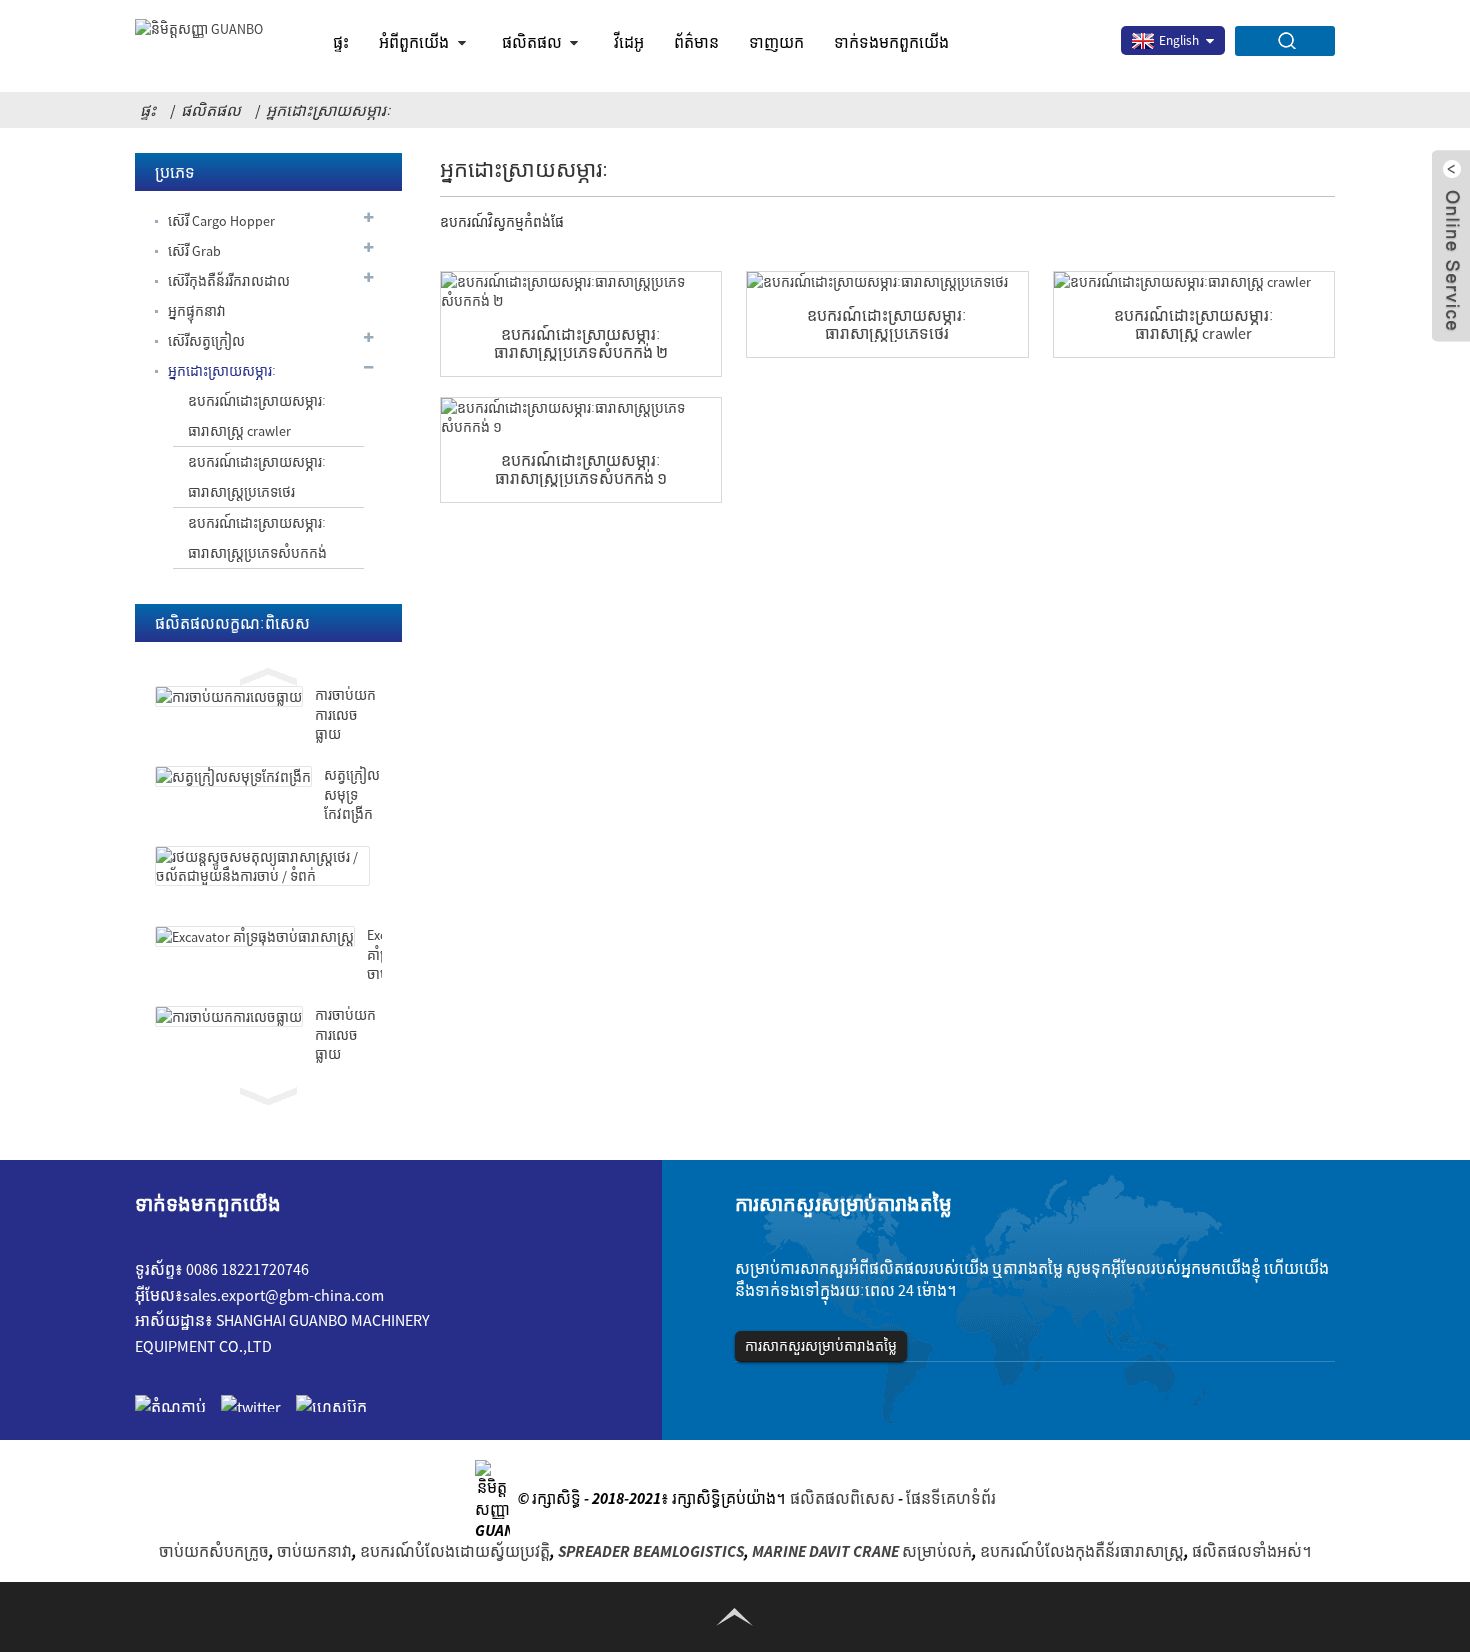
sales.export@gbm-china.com (283, 1295)
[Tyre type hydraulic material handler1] (581, 417)
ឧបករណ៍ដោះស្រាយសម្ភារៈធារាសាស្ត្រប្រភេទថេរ (257, 477)
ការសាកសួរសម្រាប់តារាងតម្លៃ (821, 1346)
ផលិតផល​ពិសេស (842, 1498)
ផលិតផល (532, 42)
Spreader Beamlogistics (651, 1551)
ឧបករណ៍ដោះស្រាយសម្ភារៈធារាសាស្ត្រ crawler (257, 416)
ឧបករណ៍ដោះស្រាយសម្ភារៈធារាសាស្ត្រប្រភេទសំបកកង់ (257, 538)
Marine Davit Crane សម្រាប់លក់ (862, 1551)
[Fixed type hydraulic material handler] (887, 281)
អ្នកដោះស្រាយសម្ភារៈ (328, 110)
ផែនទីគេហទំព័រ (951, 1498)
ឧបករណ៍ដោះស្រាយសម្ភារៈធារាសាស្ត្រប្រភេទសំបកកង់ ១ (581, 469)
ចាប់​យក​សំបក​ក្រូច (214, 1551)
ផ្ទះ (341, 42)
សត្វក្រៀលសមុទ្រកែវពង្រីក (352, 794)
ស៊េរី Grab (194, 251)
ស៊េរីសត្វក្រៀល (206, 341)
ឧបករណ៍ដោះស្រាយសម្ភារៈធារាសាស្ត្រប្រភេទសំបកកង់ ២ (581, 343)
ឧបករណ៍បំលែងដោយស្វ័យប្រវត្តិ (455, 1551)
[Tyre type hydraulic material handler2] (581, 291)
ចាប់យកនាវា (314, 1551)
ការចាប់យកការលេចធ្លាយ (345, 714)
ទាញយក (776, 42)
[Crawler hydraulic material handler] (1194, 281)
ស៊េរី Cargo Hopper (221, 221)
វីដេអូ (629, 42)
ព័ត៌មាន (696, 42)
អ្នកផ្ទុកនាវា (197, 311)
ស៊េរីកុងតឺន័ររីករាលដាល (229, 281)
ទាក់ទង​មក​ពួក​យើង (891, 42)
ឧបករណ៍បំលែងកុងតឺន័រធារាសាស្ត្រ (1082, 1551)
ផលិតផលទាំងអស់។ (1251, 1551)
